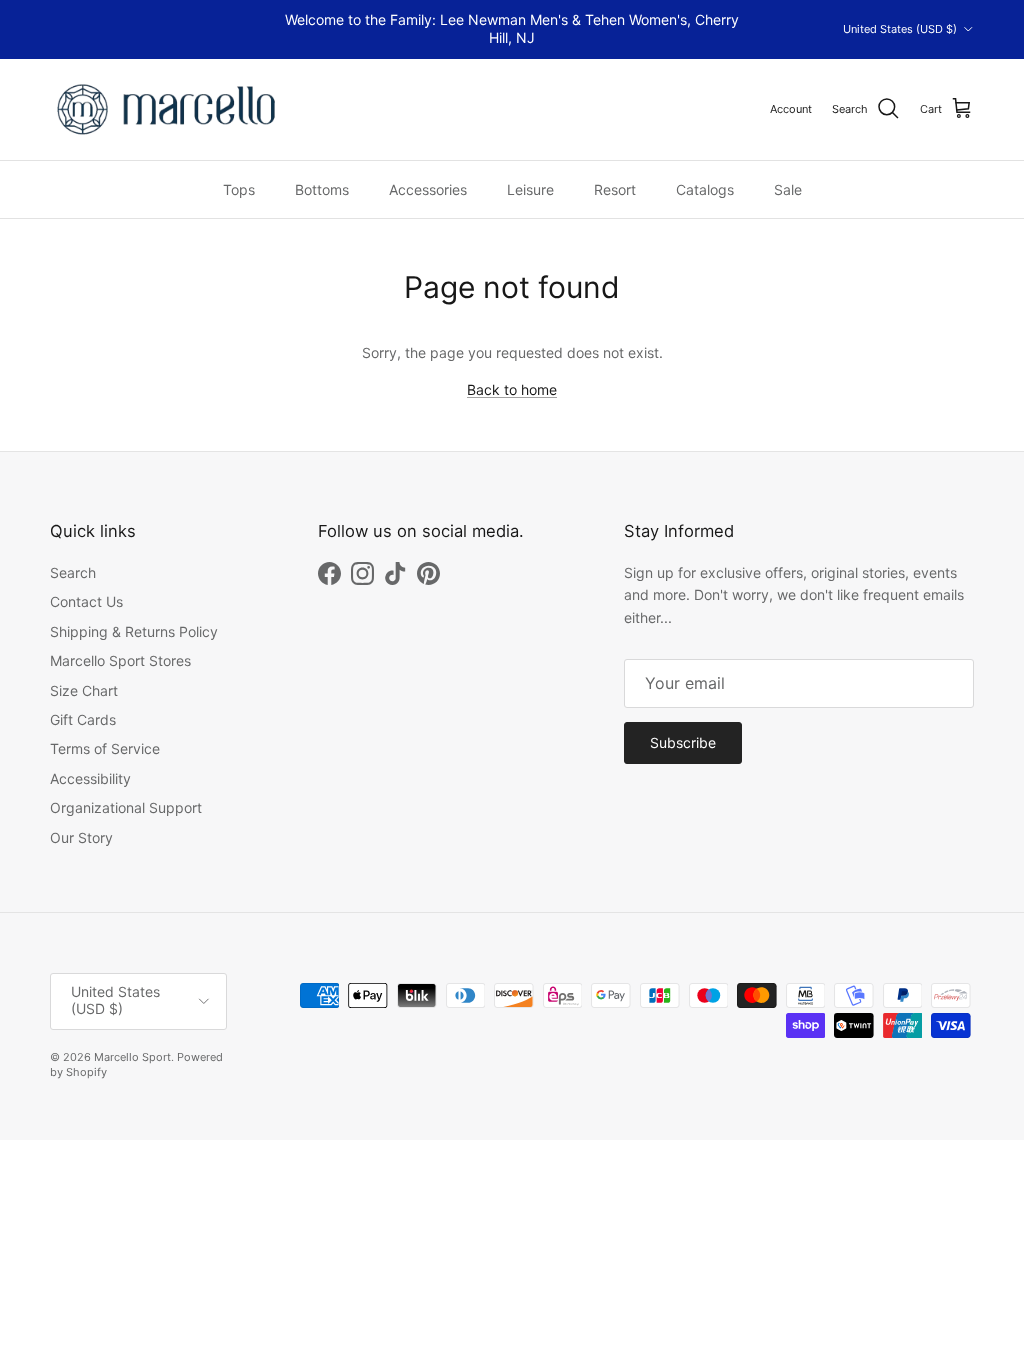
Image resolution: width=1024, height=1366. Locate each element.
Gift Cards (83, 719)
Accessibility (90, 778)
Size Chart (84, 690)
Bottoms (322, 189)
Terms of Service (105, 748)
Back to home (512, 389)
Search (73, 572)
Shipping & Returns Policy (134, 631)
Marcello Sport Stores (120, 660)
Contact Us (86, 601)
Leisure (530, 189)
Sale (788, 189)
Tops (239, 189)
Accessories (428, 189)
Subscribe (683, 742)
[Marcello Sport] (167, 109)
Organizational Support (126, 807)
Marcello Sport (132, 1057)
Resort (615, 189)
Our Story (81, 837)
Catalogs (705, 189)
